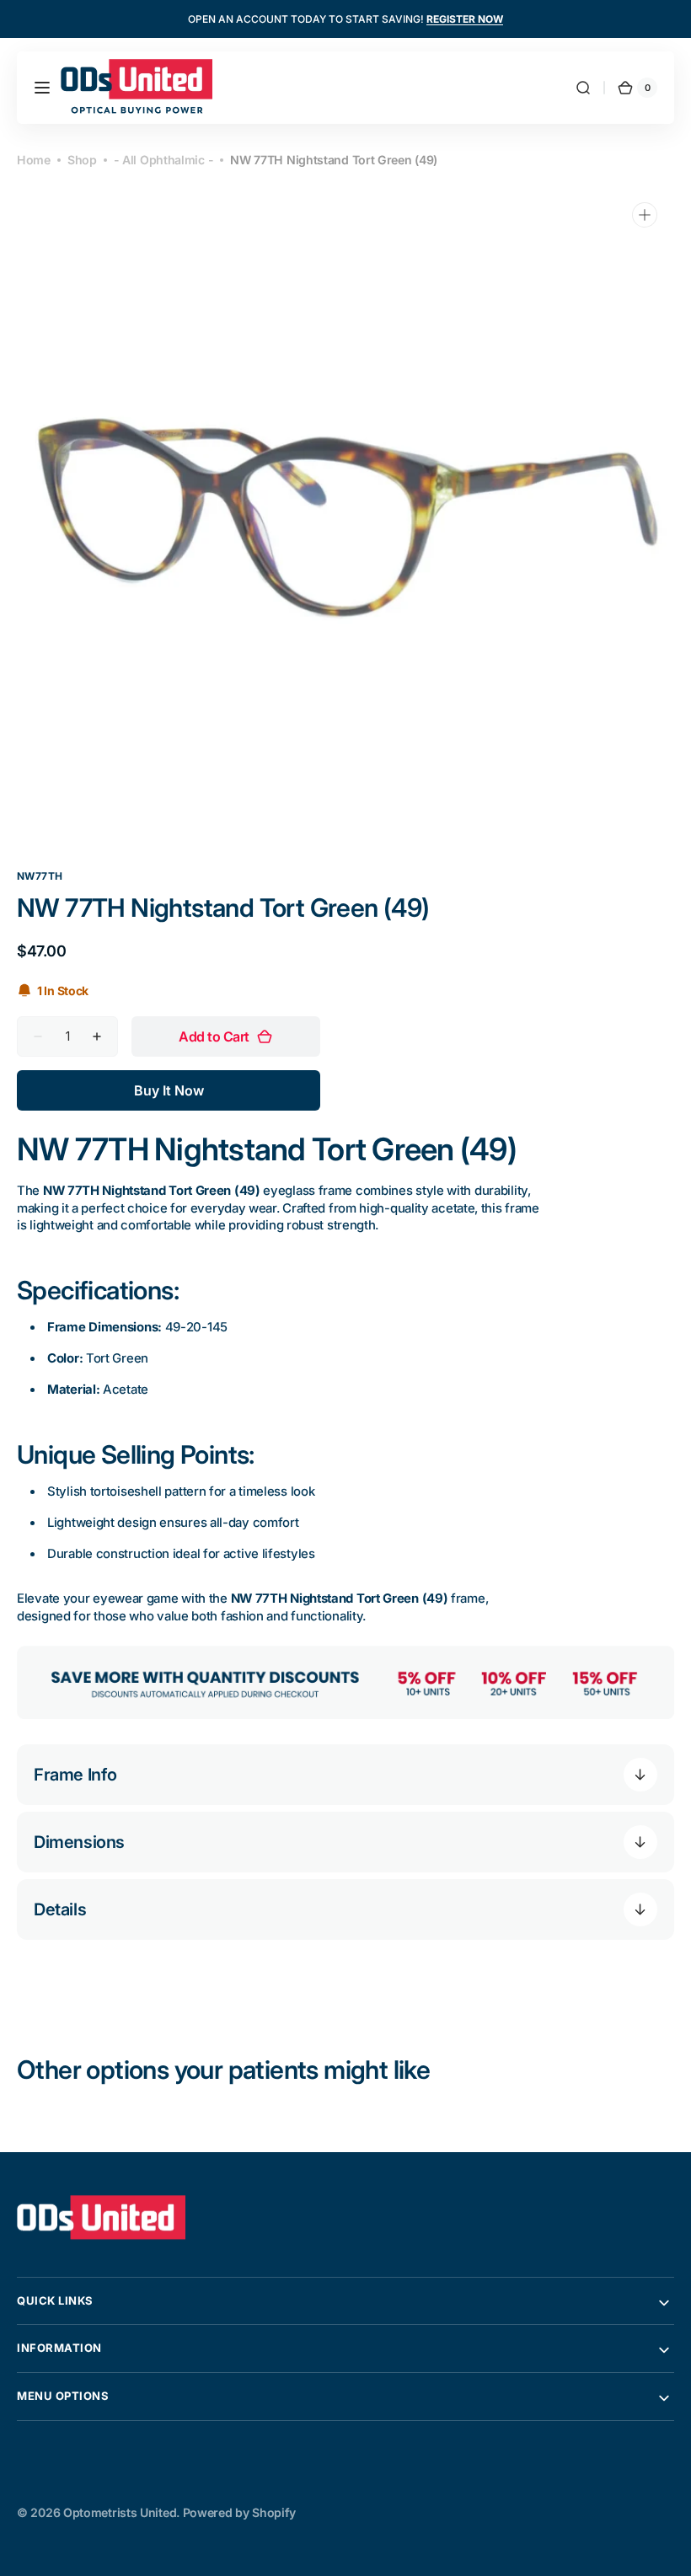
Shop (82, 160)
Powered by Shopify (239, 2512)
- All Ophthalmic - (164, 160)
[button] (42, 88)
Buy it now (169, 1090)
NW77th (40, 876)
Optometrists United (120, 2512)
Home (34, 160)
